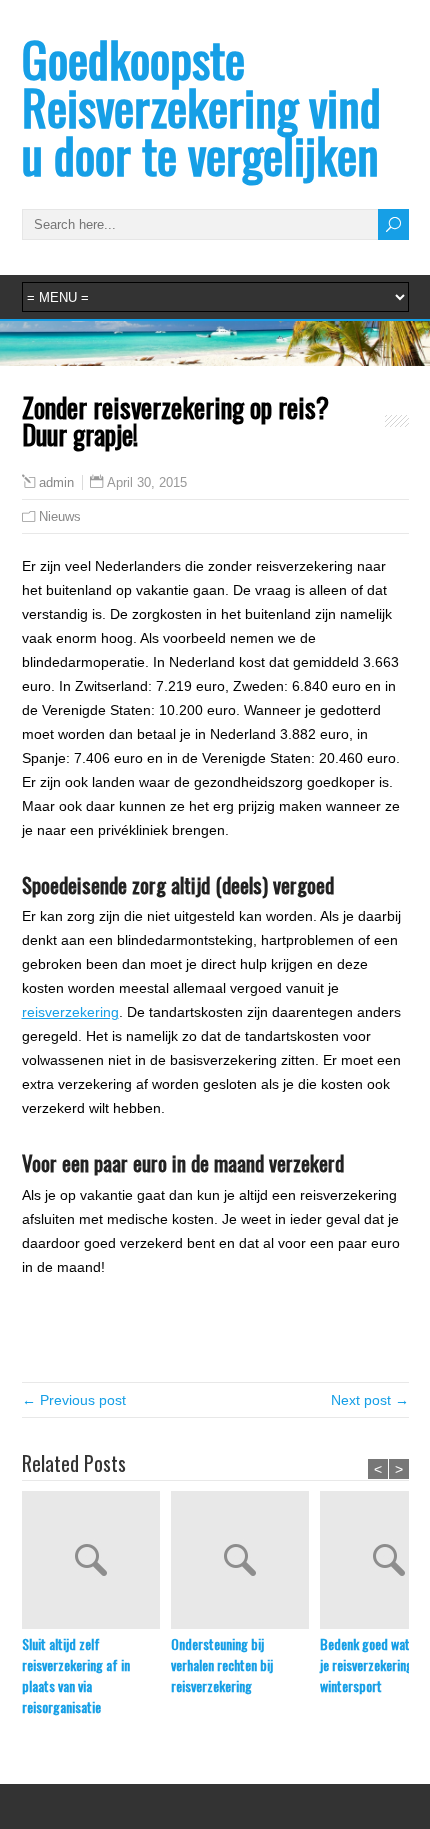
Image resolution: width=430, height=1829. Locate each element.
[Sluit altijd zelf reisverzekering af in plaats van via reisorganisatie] (96, 1562)
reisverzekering (70, 1012)
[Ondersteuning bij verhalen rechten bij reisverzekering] (245, 1562)
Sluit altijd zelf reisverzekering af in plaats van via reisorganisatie (76, 1675)
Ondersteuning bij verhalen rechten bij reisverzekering (222, 1664)
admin (56, 483)
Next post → (370, 1400)
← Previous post (74, 1400)
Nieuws (60, 516)
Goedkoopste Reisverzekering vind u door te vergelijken (201, 106)
